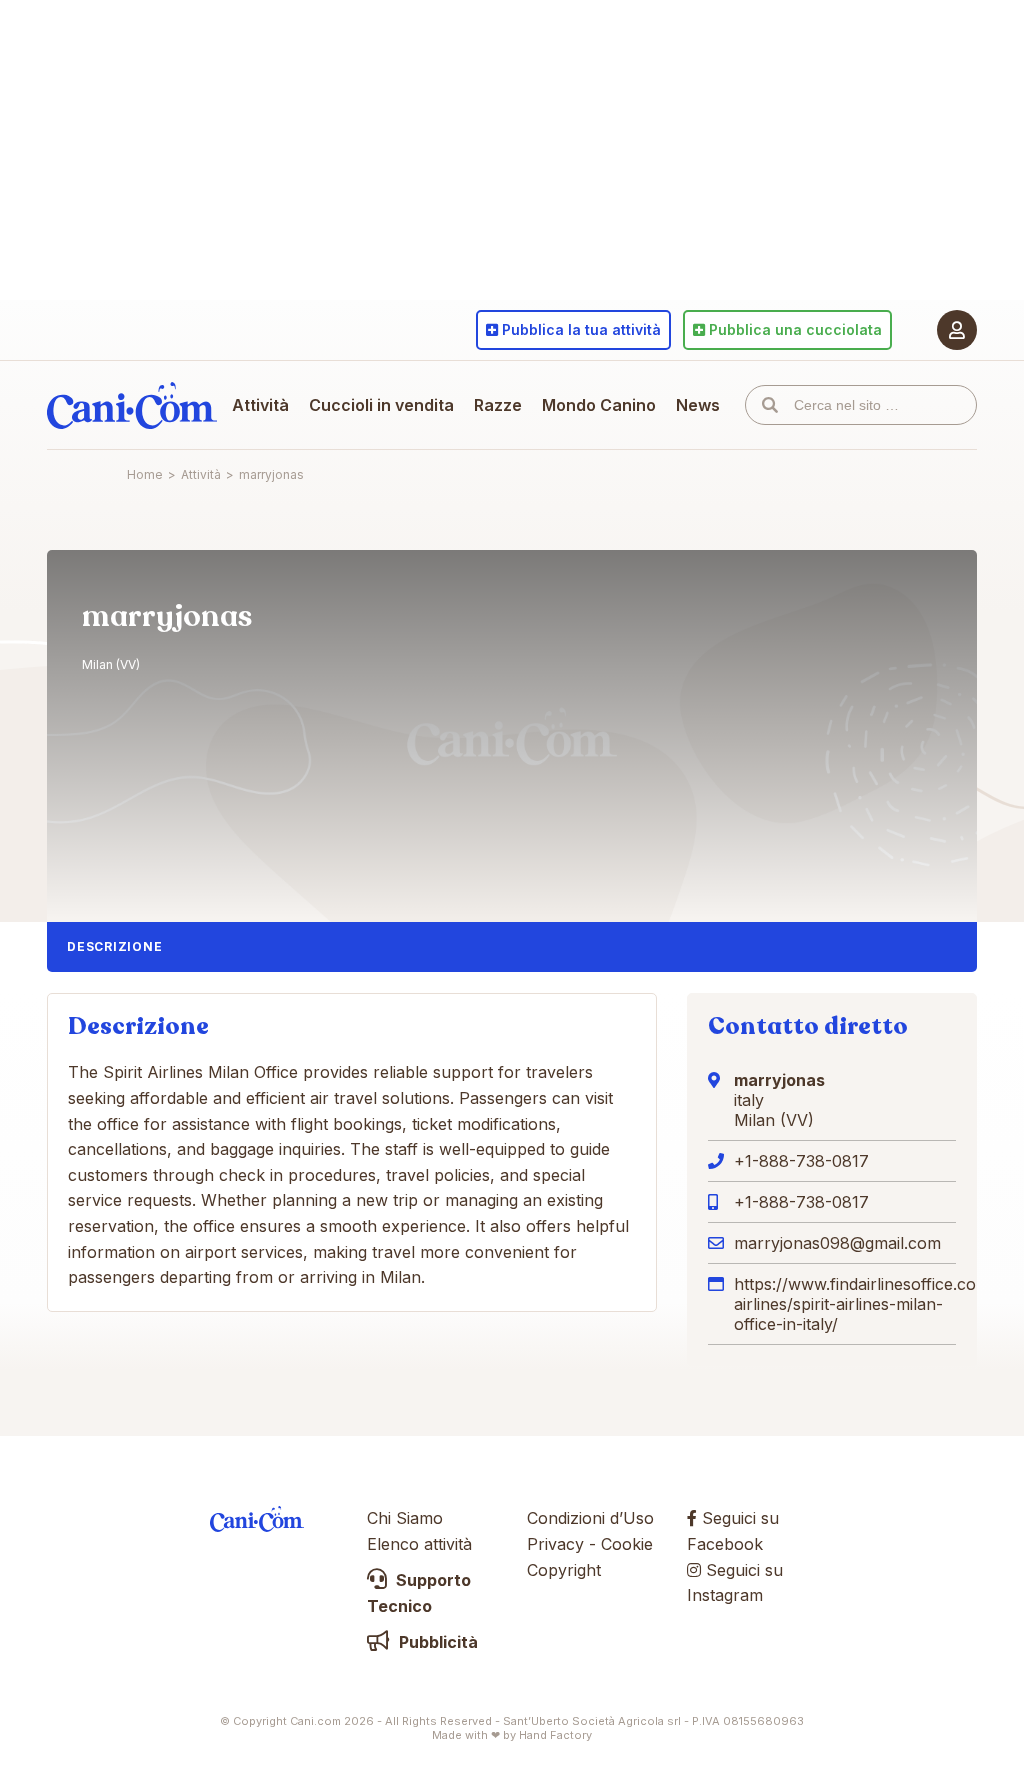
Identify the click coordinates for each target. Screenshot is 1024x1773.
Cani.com (132, 405)
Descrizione (114, 946)
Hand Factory (555, 1735)
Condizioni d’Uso (590, 1518)
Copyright (564, 1570)
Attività (260, 405)
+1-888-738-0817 (801, 1161)
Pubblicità (436, 1642)
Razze (498, 405)
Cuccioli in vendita (381, 405)
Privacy (555, 1544)
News (698, 405)
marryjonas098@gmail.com (837, 1243)
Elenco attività (419, 1544)
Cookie (627, 1544)
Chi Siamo (405, 1518)
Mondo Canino (599, 405)
